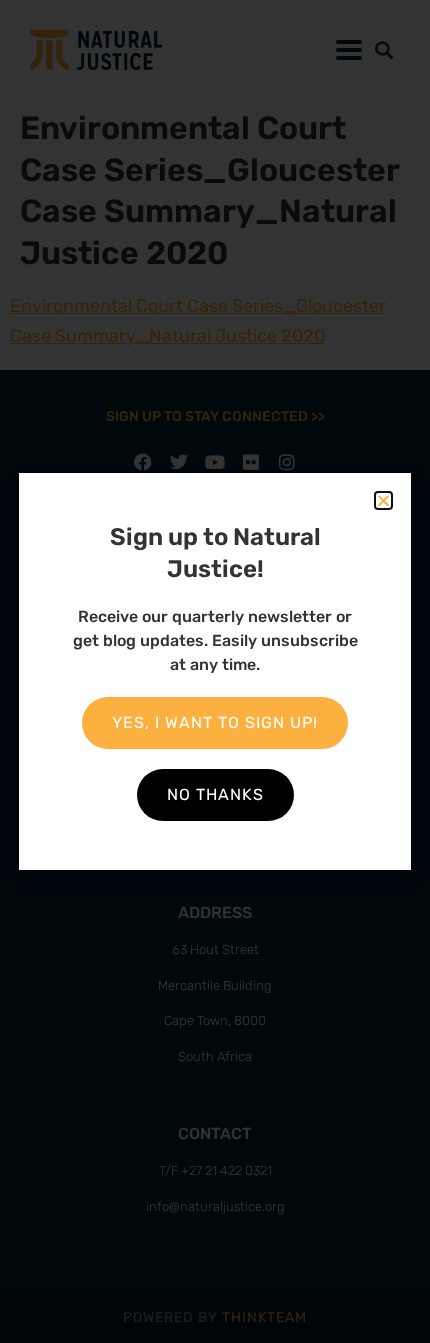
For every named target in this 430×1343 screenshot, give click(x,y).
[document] (215, 671)
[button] (383, 500)
